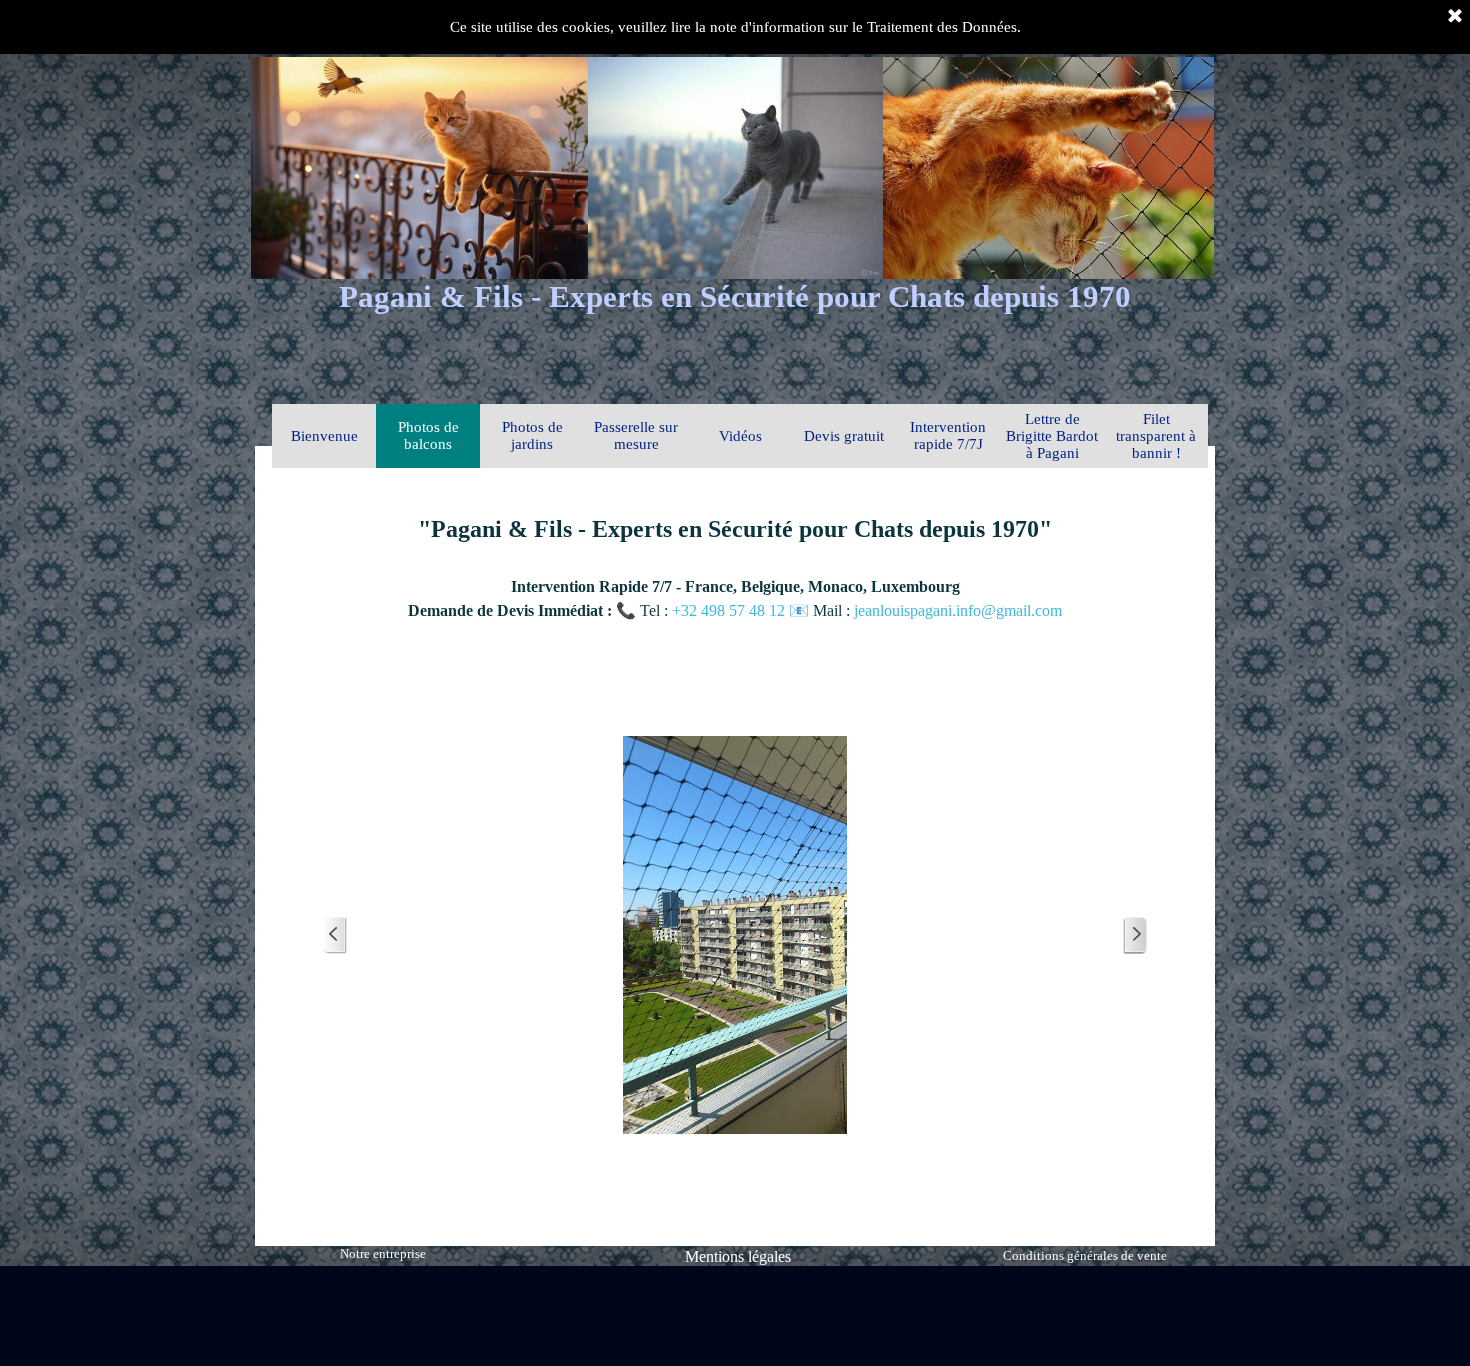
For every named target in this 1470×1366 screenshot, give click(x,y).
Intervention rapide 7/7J (948, 435)
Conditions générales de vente (1085, 1255)
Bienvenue (324, 436)
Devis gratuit (844, 436)
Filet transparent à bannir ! (1156, 436)
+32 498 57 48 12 (730, 610)
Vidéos (740, 436)
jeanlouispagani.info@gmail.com (958, 610)
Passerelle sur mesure (636, 435)
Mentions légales (738, 1256)
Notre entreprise (383, 1253)
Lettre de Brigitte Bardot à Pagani (1052, 436)
